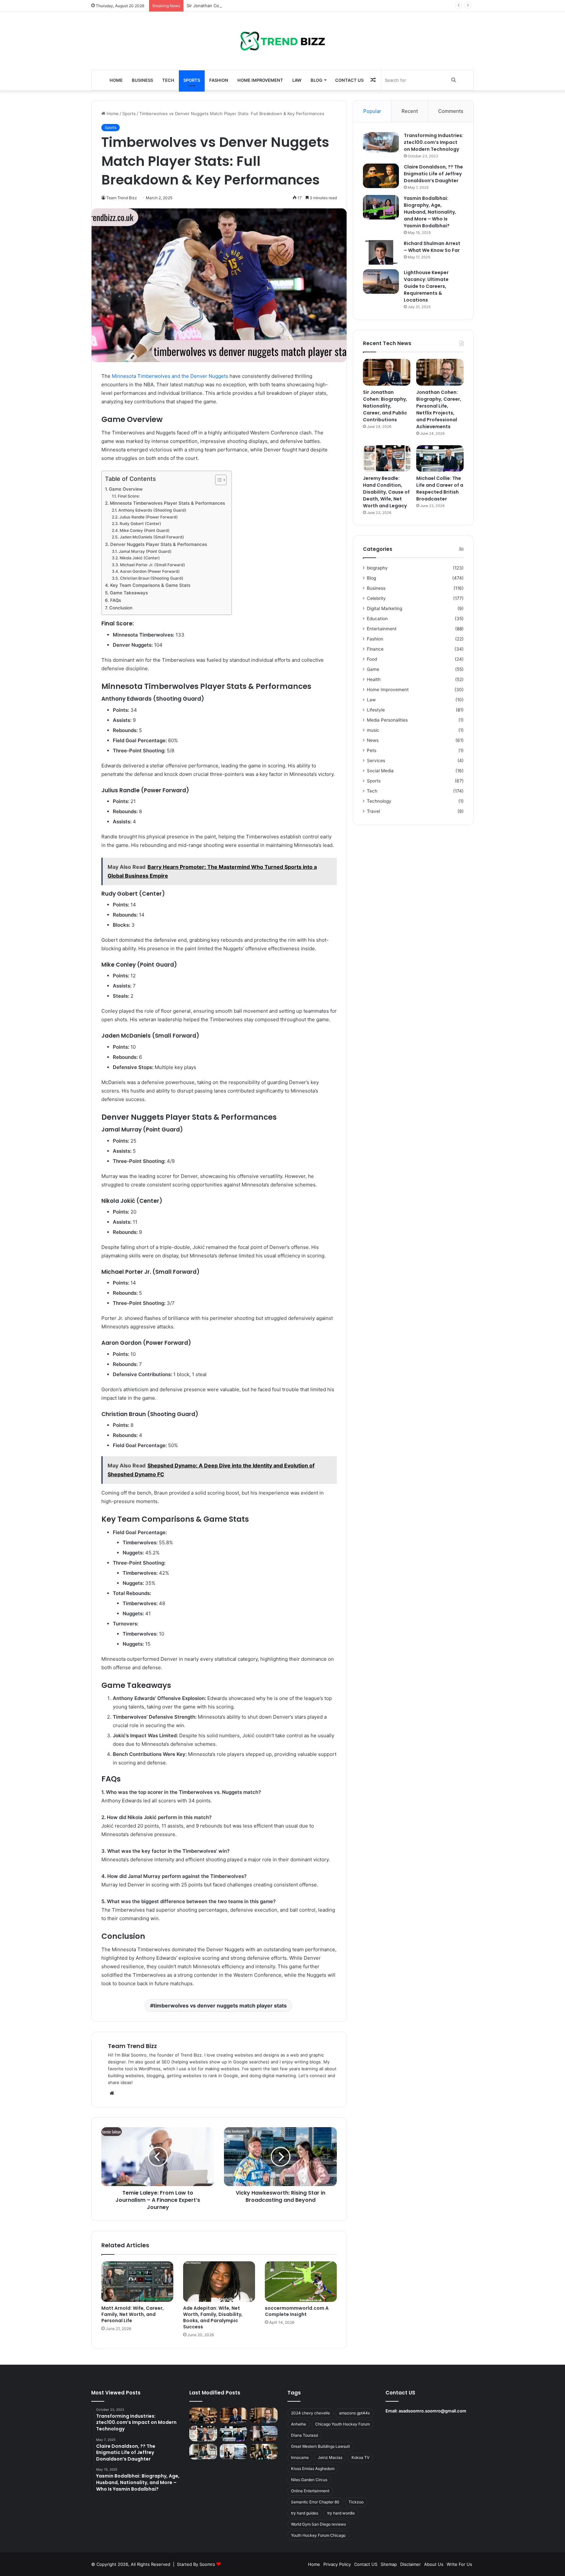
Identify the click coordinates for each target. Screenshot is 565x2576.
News (373, 740)
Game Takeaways (129, 593)
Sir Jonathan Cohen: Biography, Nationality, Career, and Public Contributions (265, 6)
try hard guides (305, 2513)
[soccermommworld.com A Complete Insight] (301, 2282)
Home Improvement (260, 80)
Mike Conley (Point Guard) (145, 530)
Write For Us (459, 2564)
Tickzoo (356, 2502)
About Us (434, 2564)
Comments (451, 111)
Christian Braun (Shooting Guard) (152, 578)
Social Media (380, 771)
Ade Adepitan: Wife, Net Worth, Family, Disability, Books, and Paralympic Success (213, 2317)
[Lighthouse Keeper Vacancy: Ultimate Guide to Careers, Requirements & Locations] (381, 281)
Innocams (300, 2457)
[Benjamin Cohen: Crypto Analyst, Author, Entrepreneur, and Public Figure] (264, 2434)
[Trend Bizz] (282, 41)
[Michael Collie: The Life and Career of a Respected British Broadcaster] (440, 459)
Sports (192, 80)
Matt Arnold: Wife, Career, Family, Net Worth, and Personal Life (133, 2314)
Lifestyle (376, 710)
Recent (410, 111)
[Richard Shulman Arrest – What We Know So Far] (381, 252)
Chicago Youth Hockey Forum (342, 2424)
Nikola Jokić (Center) (140, 558)
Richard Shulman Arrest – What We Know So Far (432, 247)
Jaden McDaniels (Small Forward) (152, 537)
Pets (372, 750)
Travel (373, 811)
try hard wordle (341, 2513)
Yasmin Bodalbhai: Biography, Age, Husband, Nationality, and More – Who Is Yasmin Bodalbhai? (430, 212)
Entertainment (382, 629)
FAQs (116, 600)
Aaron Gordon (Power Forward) (150, 571)
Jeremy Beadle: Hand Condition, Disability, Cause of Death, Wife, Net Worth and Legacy (386, 492)
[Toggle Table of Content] (218, 480)
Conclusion (121, 608)
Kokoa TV (360, 2457)
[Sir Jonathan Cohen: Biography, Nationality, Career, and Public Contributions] (387, 372)
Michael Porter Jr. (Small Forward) (152, 565)
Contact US (349, 80)
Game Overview (126, 489)
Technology (379, 801)
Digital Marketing (385, 608)
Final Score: (128, 496)
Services (376, 761)
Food (372, 659)
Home (116, 80)
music (373, 730)
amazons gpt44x (354, 2413)
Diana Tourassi (305, 2435)
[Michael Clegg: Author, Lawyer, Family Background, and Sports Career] (203, 2452)
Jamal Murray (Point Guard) (145, 551)
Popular (372, 111)
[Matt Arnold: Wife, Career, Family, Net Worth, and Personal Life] (137, 2282)
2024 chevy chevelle (310, 2413)
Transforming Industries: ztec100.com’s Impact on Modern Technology (434, 142)
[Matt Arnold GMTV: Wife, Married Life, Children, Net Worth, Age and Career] (264, 2452)
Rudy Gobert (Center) (140, 524)
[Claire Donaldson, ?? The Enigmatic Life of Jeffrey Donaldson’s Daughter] (381, 176)
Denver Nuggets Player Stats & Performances (159, 544)
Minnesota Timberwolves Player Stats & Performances (167, 503)
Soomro (207, 2564)
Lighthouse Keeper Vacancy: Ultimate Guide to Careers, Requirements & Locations (426, 286)
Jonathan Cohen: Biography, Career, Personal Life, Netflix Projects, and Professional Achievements (439, 409)
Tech (168, 80)
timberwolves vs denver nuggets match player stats (220, 2006)
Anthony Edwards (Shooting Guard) (152, 510)
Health (374, 679)
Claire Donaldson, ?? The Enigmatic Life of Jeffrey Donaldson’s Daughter (433, 174)
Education (377, 619)
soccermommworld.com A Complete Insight (297, 2311)
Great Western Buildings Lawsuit (320, 2446)
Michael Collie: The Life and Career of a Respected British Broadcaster (440, 489)
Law (297, 80)
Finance (375, 649)
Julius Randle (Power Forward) (148, 517)
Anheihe (299, 2424)
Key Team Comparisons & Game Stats (150, 585)
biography (377, 568)
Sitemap (389, 2564)
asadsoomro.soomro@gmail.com (432, 2411)
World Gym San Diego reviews (318, 2524)
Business (142, 80)
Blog (317, 80)
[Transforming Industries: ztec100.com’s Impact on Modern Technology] (381, 142)
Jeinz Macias (330, 2457)
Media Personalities (387, 720)
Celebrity (376, 598)
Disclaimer (411, 2564)
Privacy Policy (337, 2564)
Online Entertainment (310, 2491)
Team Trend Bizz (132, 2046)
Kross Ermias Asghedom (313, 2469)
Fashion (219, 80)
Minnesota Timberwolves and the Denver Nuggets (170, 376)
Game (373, 669)
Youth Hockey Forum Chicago (318, 2535)
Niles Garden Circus (309, 2480)
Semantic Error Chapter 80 (315, 2502)
